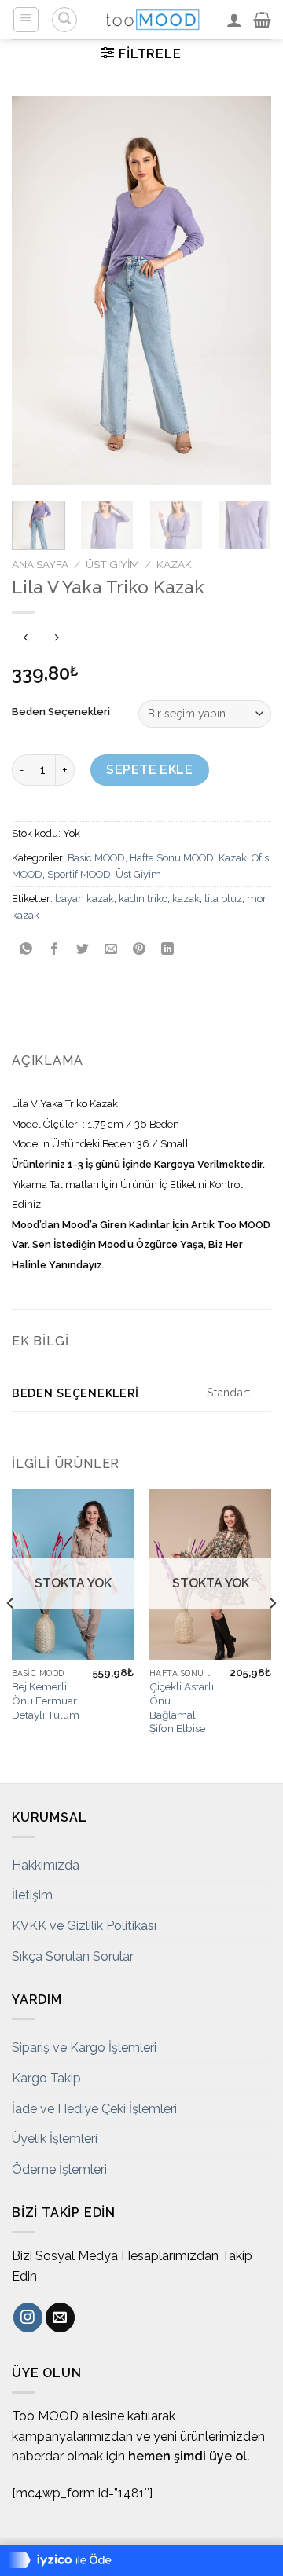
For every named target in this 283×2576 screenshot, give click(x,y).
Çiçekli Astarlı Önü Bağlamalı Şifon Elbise (182, 1707)
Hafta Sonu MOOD (172, 858)
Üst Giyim (112, 564)
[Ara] (64, 20)
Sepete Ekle (149, 770)
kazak (186, 899)
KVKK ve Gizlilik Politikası (84, 1926)
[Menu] (26, 20)
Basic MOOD (96, 858)
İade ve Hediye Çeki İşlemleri (94, 2109)
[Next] (246, 290)
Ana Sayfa (40, 564)
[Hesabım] (234, 20)
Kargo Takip (46, 2078)
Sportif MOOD (79, 874)
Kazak (174, 564)
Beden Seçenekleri (61, 712)
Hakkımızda (46, 1865)
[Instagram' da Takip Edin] (28, 2317)
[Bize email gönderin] (60, 2317)
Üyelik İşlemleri (55, 2139)
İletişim (32, 1895)
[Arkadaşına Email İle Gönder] (111, 950)
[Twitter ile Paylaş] (83, 950)
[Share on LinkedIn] (168, 950)
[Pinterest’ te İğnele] (140, 950)
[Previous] (37, 290)
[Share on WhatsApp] (26, 950)
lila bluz (223, 899)
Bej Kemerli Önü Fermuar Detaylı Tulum (46, 1700)
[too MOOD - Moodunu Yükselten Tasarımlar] (153, 20)
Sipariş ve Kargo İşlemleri (84, 2048)
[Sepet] (262, 20)
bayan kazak (85, 899)
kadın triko (143, 899)
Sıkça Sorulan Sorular (73, 1956)
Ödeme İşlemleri (59, 2169)
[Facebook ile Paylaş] (55, 950)
